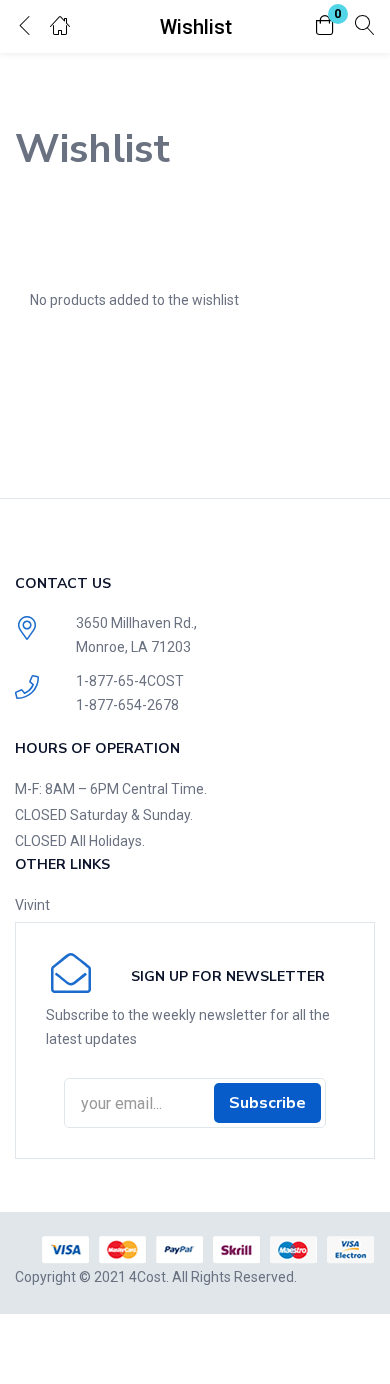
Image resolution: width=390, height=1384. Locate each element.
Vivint (32, 905)
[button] (325, 26)
